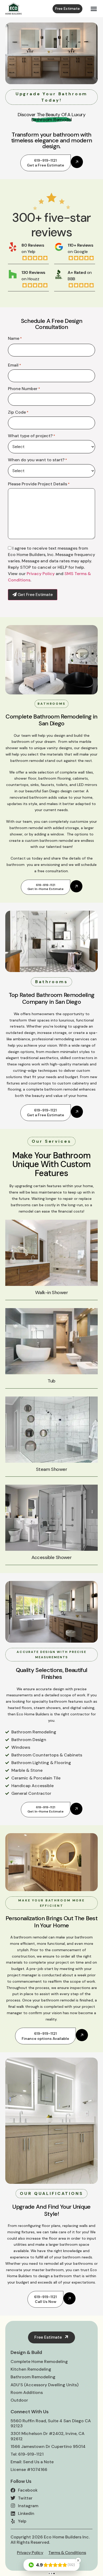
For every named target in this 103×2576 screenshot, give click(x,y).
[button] (94, 9)
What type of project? (31, 436)
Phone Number (24, 389)
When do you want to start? (37, 460)
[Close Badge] (78, 2560)
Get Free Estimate (35, 595)
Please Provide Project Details (39, 484)
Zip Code (18, 412)
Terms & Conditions (67, 2553)
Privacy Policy (41, 574)
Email (14, 365)
